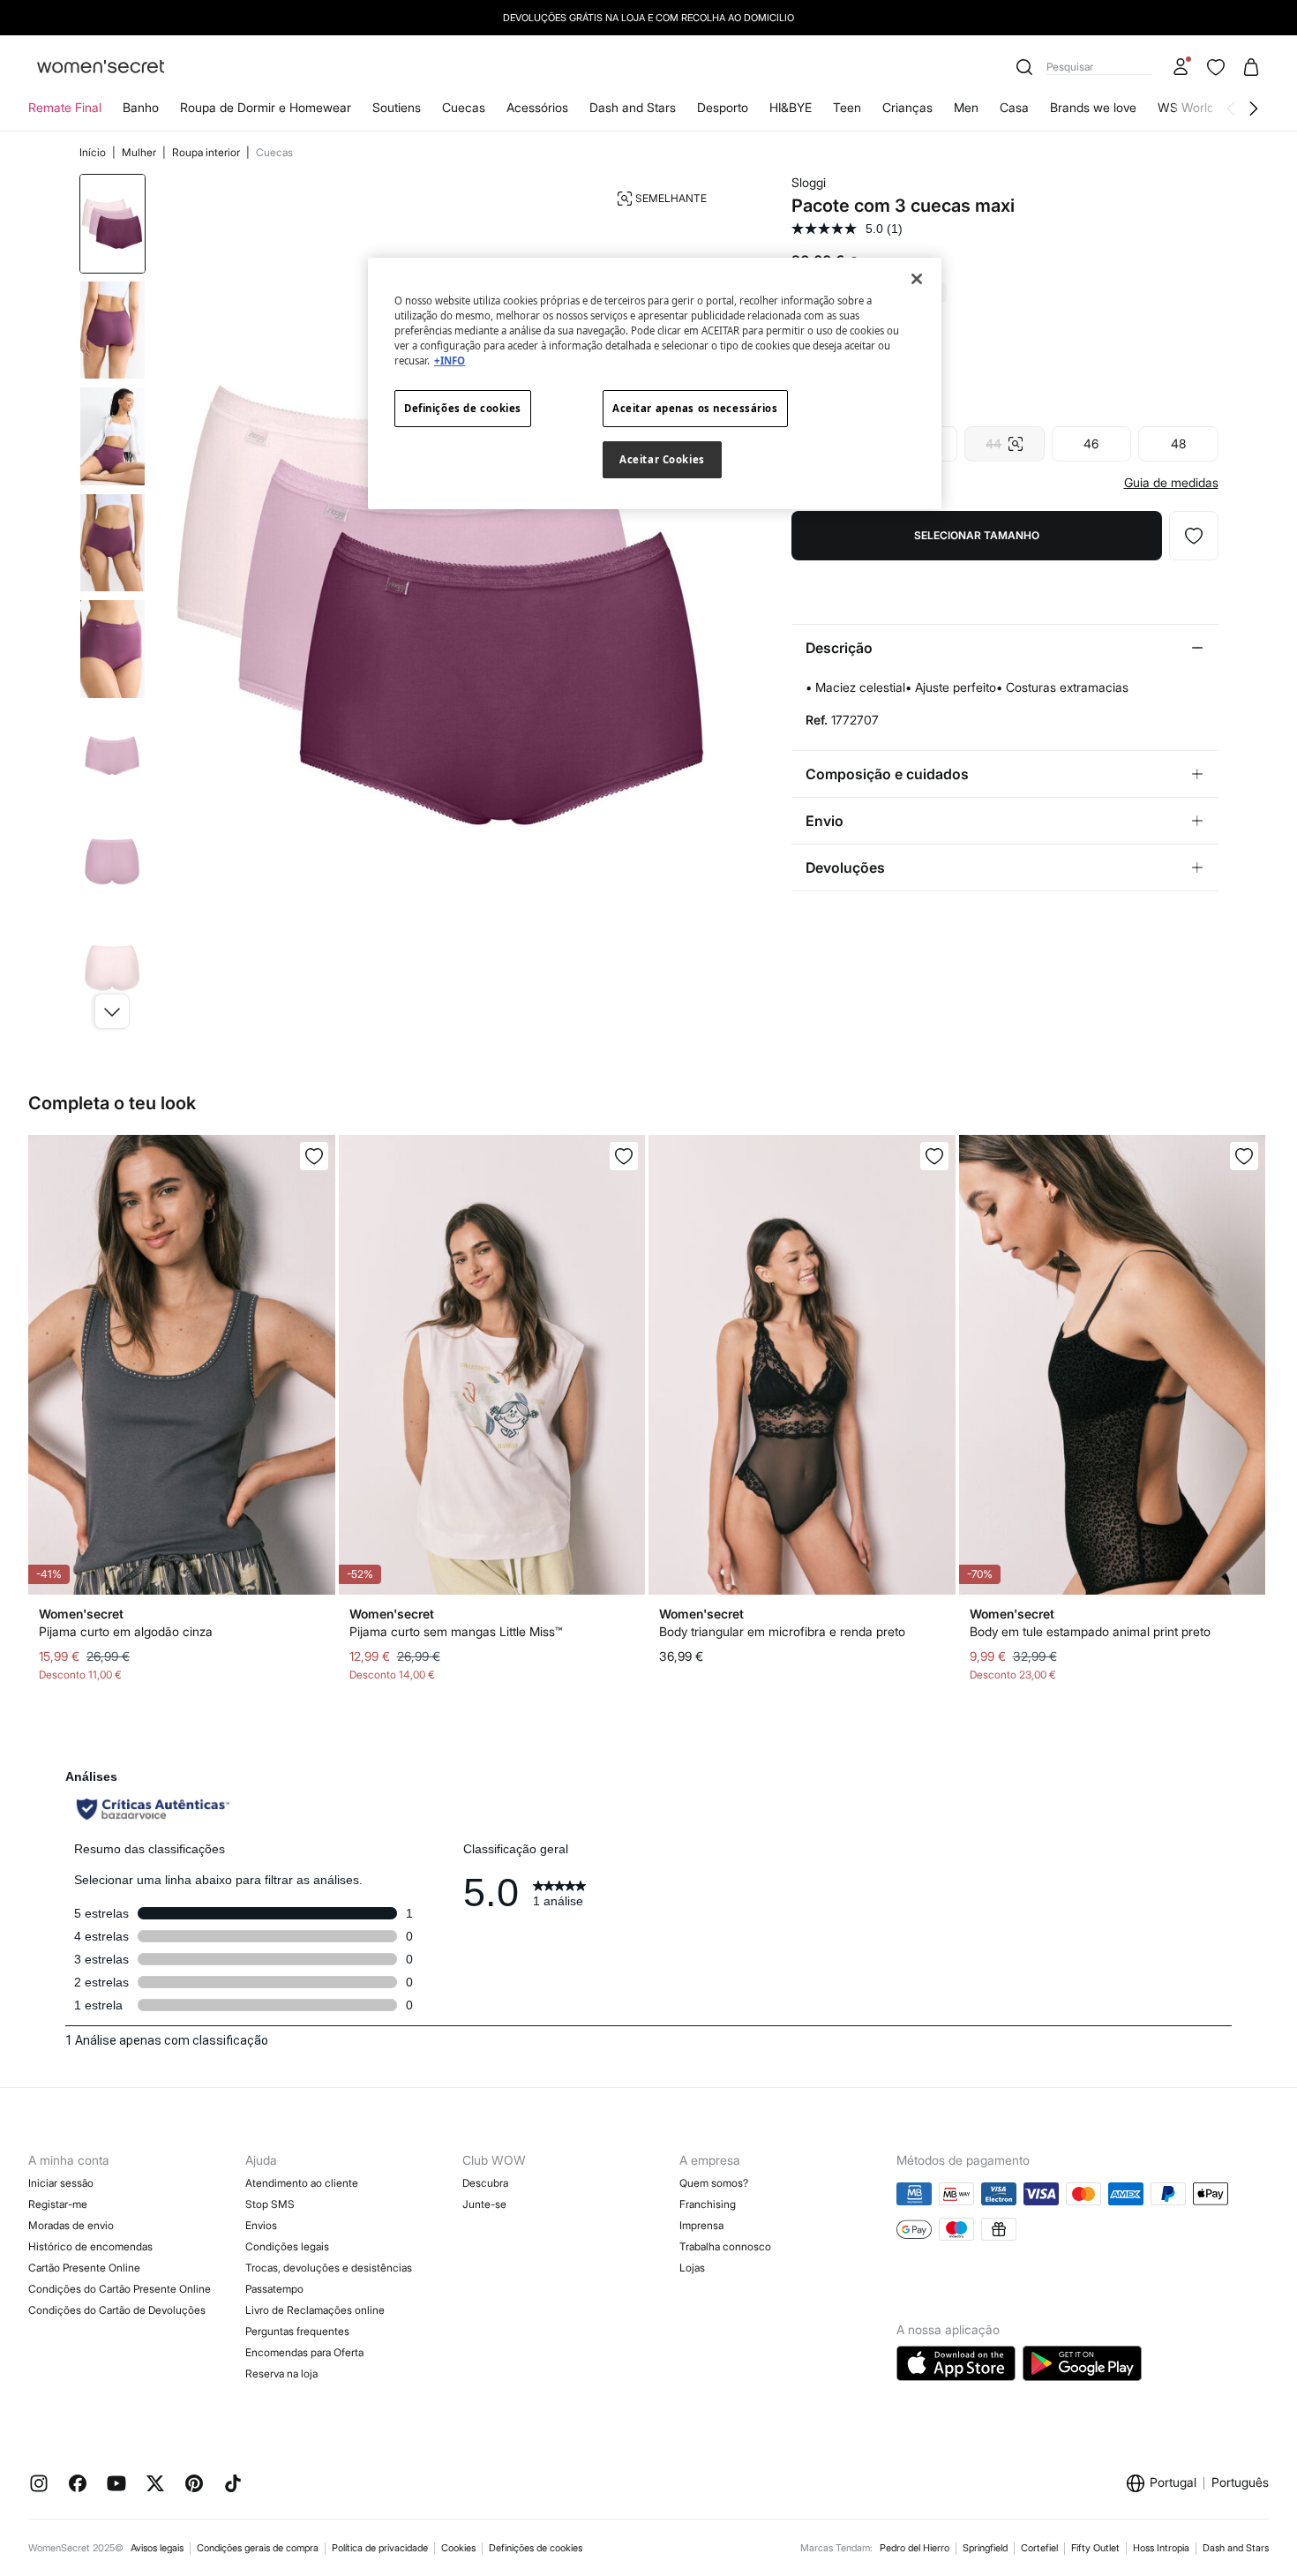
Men (966, 107)
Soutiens (397, 107)
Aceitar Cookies (662, 459)
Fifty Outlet (1095, 2548)
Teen (847, 107)
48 (1178, 443)
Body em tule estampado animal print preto (1090, 1631)
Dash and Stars (633, 107)
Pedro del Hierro (915, 2548)
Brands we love (1093, 107)
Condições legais (287, 2246)
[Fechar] (917, 279)
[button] (112, 1011)
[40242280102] (1244, 1156)
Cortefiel (1039, 2548)
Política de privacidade (380, 2548)
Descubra (485, 2183)
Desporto (723, 107)
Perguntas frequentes (297, 2331)
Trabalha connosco (725, 2246)
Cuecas (464, 107)
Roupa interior (207, 152)
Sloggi (809, 182)
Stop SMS (270, 2204)
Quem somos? (714, 2183)
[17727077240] (1194, 536)
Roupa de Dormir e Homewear (266, 107)
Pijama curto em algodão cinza (126, 1631)
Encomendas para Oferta (304, 2352)
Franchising (708, 2204)
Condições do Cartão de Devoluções (117, 2310)
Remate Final (65, 107)
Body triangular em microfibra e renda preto (782, 1631)
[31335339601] (624, 1156)
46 (1091, 443)
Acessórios (537, 107)
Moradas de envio (71, 2225)
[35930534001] (314, 1156)
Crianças (907, 107)
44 (1004, 439)
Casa (1014, 107)
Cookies (458, 2548)
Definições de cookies (536, 2548)
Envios (261, 2225)
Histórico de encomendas (90, 2246)
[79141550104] (934, 1156)
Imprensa (701, 2225)
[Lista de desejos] (1216, 67)
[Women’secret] (101, 68)
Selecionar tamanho (977, 535)
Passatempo (274, 2289)
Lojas (692, 2268)
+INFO (450, 360)
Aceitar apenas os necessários (695, 408)
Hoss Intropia (1161, 2548)
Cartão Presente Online (84, 2268)
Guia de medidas (1171, 483)
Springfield (985, 2548)
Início (94, 152)
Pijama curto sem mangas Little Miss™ (456, 1631)
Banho (141, 107)
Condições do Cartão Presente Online (120, 2289)
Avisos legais (157, 2548)
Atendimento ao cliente (302, 2183)
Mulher (140, 152)
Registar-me (58, 2204)
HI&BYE (791, 107)
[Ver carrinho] (1251, 67)
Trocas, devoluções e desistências (329, 2268)
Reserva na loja (281, 2373)
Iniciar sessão (61, 2183)
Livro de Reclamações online (315, 2310)
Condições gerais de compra (258, 2548)
